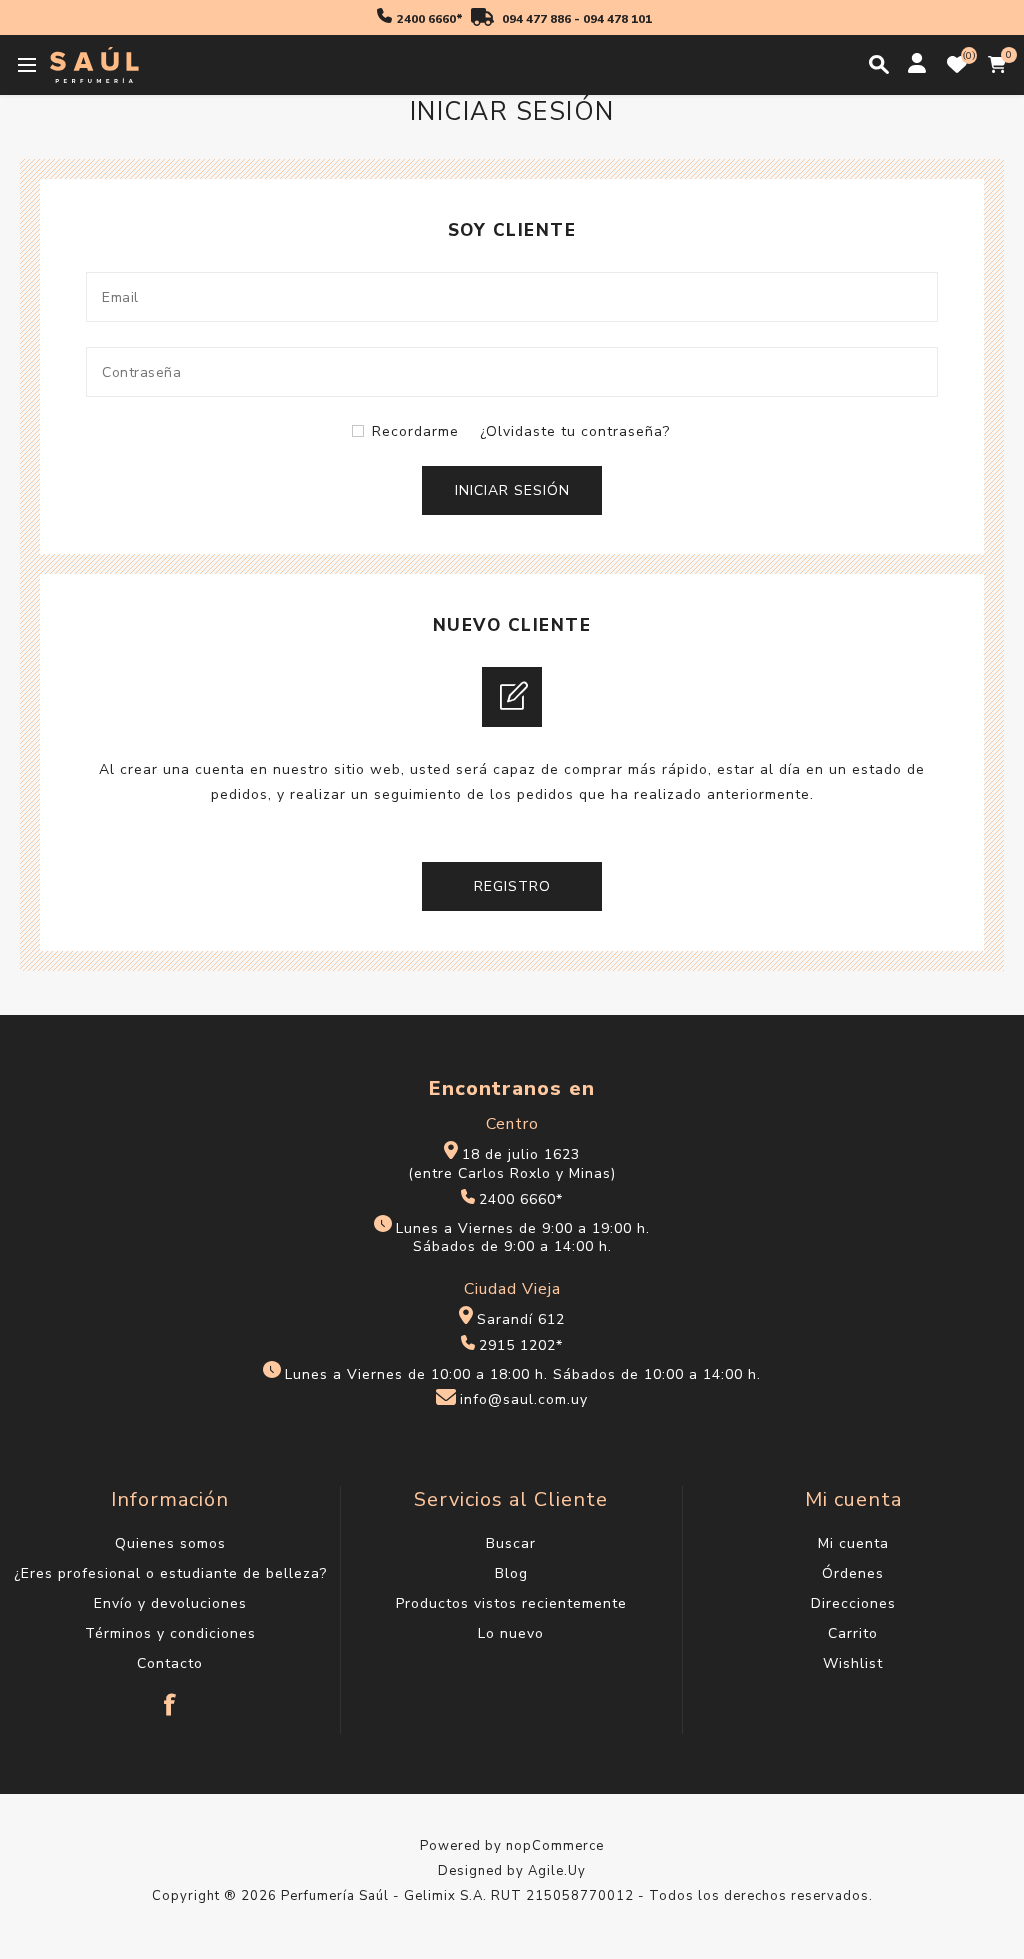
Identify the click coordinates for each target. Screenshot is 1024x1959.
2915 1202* (521, 1345)
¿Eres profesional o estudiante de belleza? (170, 1573)
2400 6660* (430, 19)
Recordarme (415, 431)
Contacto (170, 1663)
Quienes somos (170, 1543)
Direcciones (853, 1603)
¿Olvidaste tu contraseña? (575, 431)
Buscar (511, 1543)
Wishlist (853, 1663)
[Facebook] (170, 1695)
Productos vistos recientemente (511, 1603)
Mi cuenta (853, 1543)
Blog (511, 1573)
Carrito (853, 1633)
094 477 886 (536, 19)
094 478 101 (617, 19)
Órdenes (853, 1573)
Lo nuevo (511, 1633)
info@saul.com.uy (524, 1400)
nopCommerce (555, 1846)
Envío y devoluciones (170, 1603)
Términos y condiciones (170, 1633)
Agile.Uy (557, 1871)
